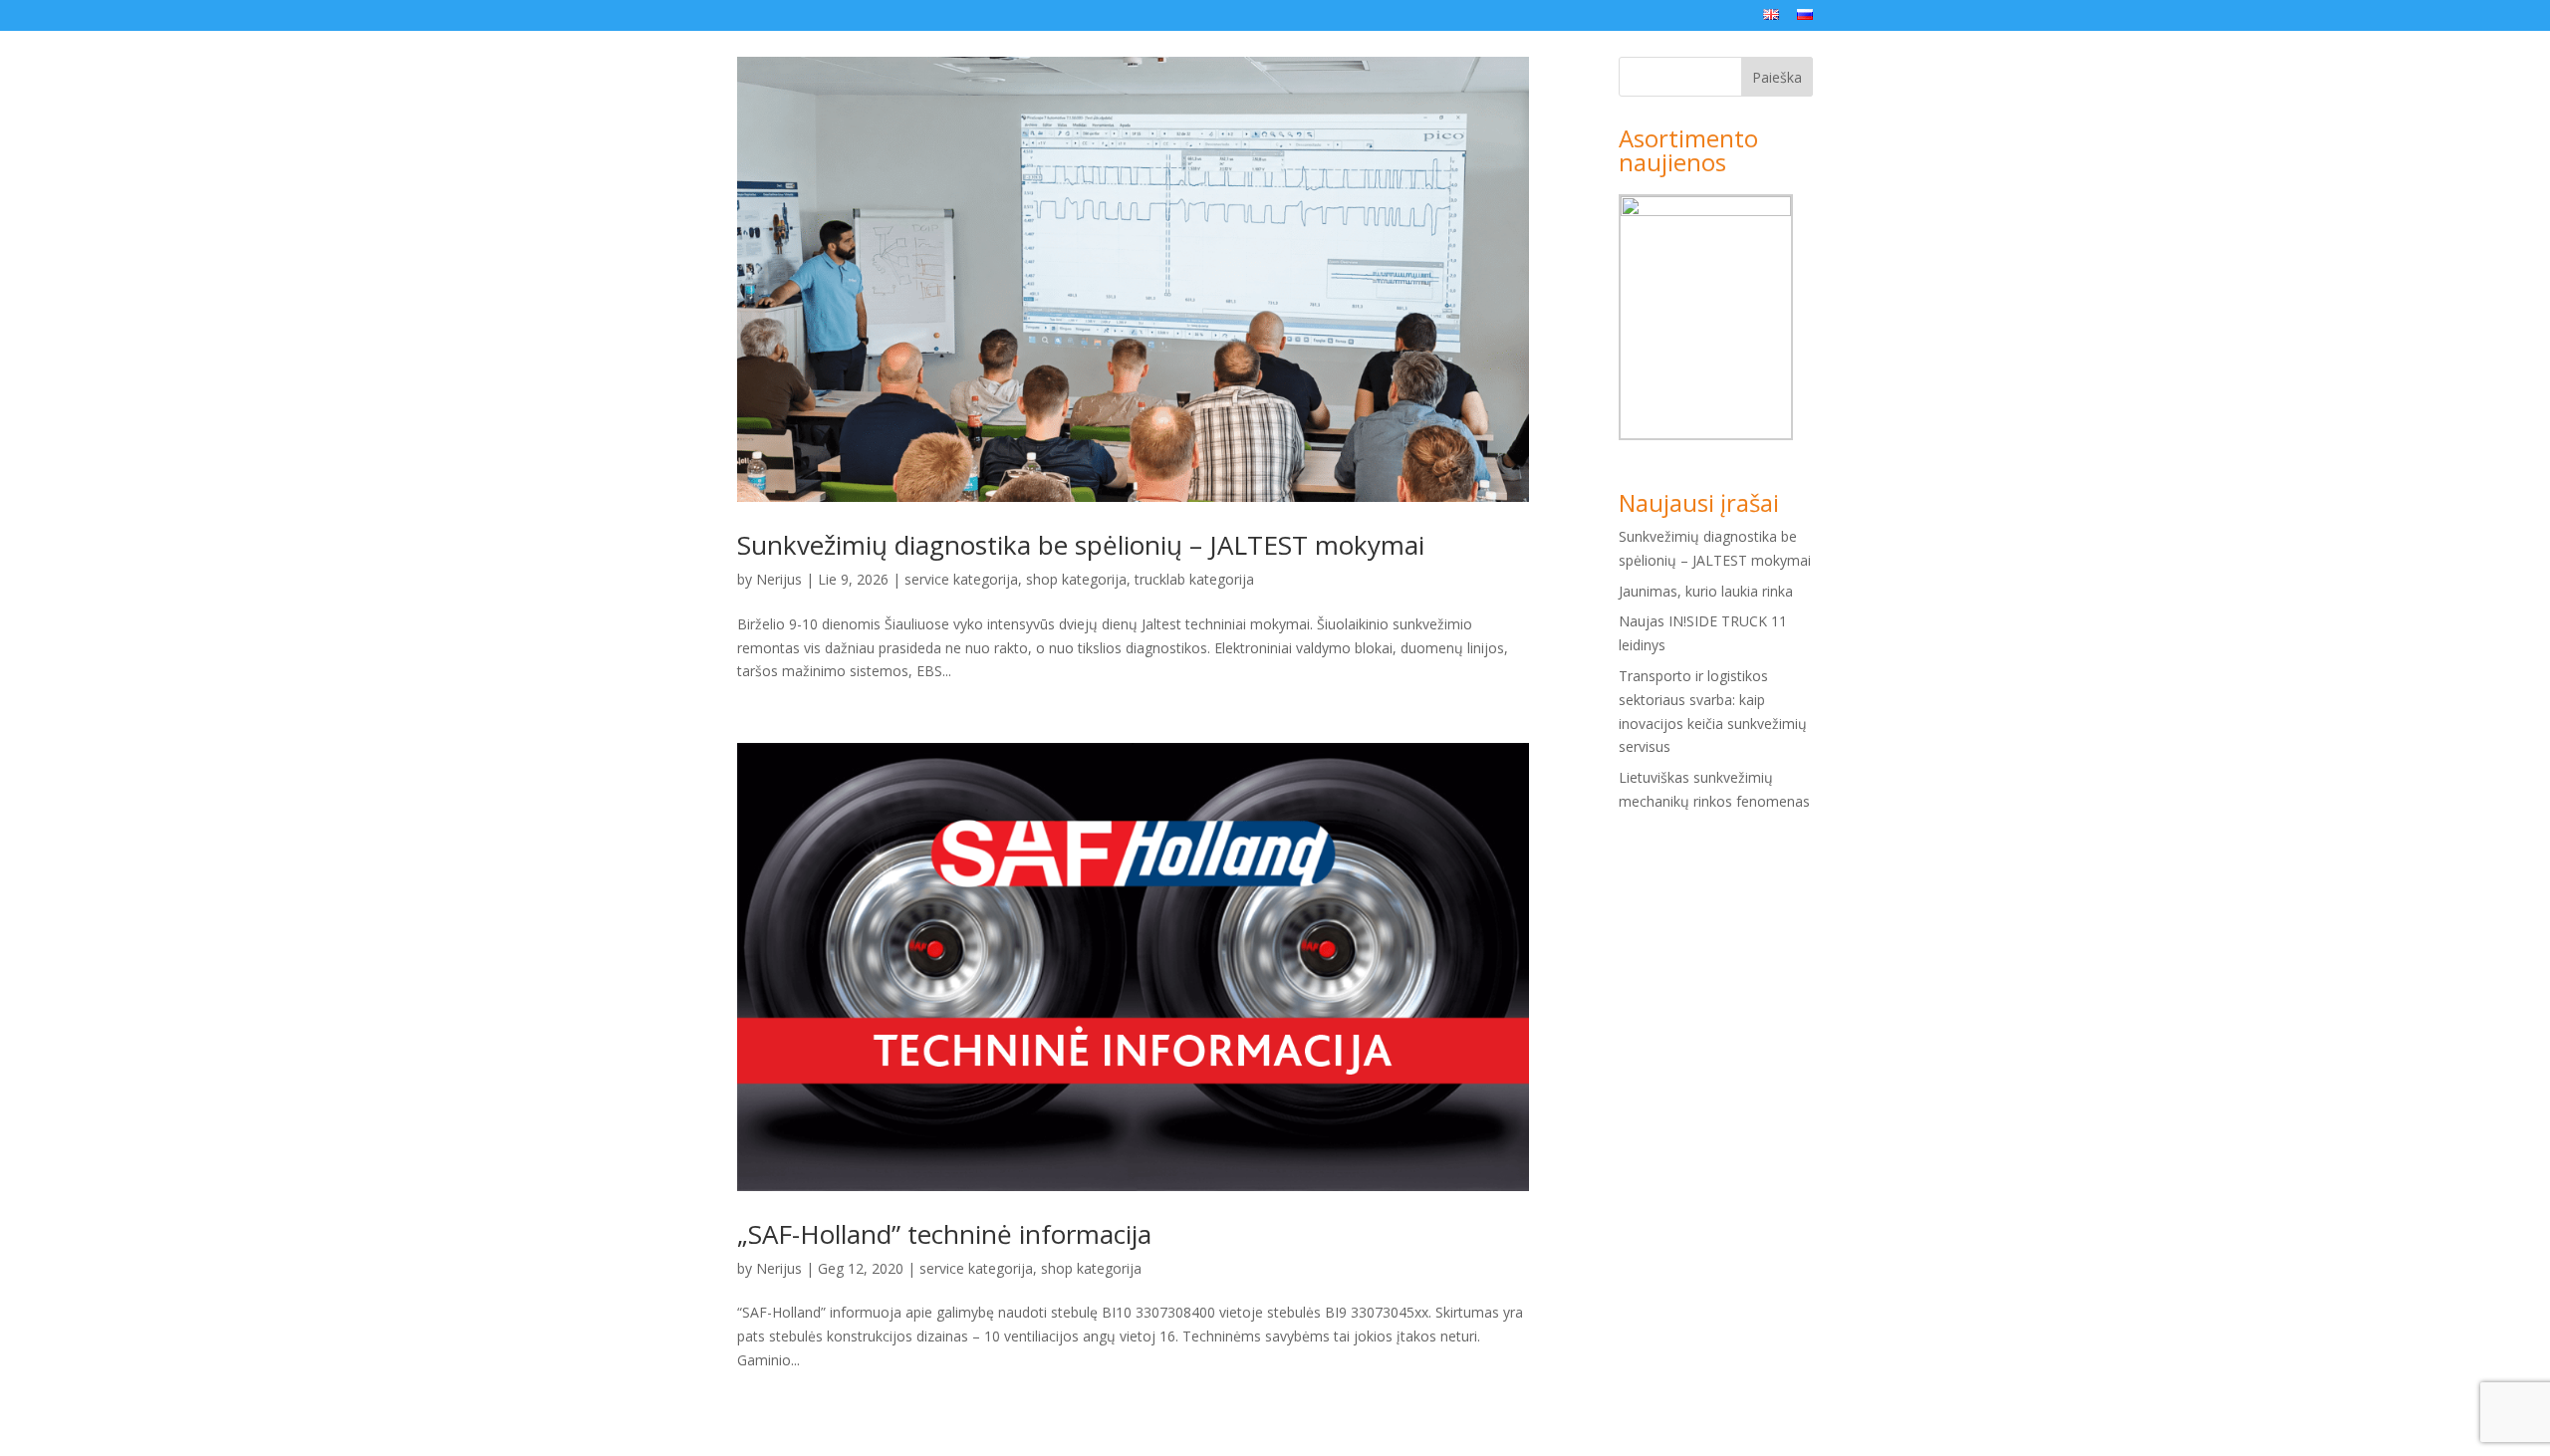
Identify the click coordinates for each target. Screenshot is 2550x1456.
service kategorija (961, 579)
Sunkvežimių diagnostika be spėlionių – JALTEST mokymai (1081, 545)
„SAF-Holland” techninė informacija (944, 1234)
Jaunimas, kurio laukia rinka (1706, 591)
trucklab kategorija (1194, 579)
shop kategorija (1076, 579)
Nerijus (779, 579)
